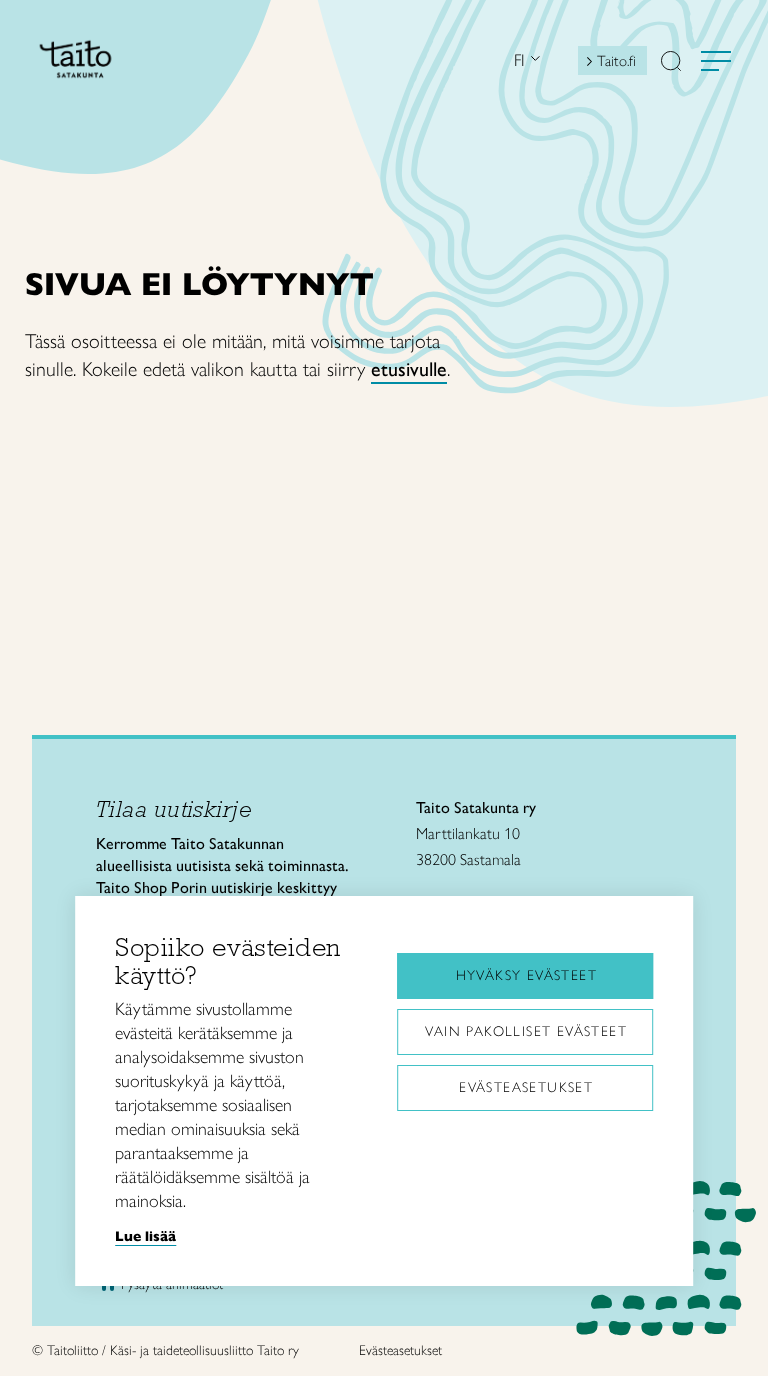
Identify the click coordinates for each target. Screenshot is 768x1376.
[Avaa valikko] (716, 61)
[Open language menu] (533, 60)
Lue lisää (145, 1236)
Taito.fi (616, 61)
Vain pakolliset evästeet (526, 1031)
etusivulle (409, 369)
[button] (671, 63)
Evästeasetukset (526, 1087)
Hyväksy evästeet (526, 975)
